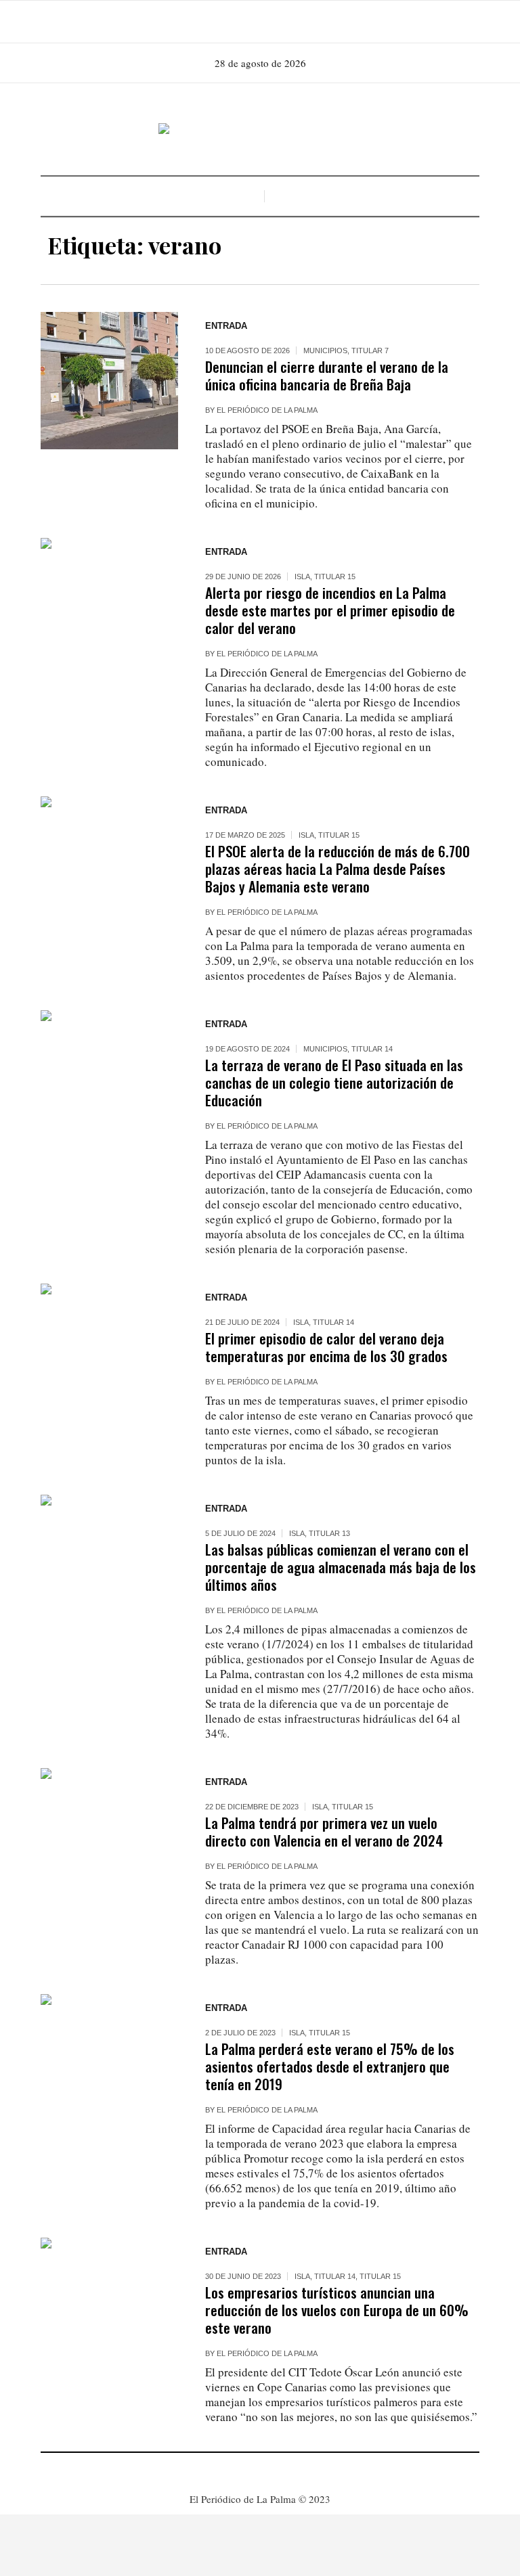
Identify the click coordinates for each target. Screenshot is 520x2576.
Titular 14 (372, 1049)
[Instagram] (259, 22)
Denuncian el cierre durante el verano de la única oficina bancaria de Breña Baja (327, 375)
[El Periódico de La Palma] (260, 129)
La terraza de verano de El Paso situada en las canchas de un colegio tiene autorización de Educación (334, 1082)
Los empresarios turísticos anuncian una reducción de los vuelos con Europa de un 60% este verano (337, 2310)
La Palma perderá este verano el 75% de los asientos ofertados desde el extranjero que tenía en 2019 (330, 2066)
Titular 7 (370, 351)
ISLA (302, 577)
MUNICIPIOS (325, 351)
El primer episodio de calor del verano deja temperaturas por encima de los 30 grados (326, 1347)
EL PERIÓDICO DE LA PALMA (267, 410)
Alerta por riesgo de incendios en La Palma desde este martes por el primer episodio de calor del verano (330, 610)
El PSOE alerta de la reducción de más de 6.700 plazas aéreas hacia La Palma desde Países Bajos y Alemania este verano (338, 868)
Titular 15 (335, 577)
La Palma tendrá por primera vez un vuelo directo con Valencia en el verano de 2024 (324, 1831)
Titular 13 (329, 1533)
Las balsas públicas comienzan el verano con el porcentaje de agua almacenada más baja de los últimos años (341, 1567)
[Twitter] (278, 22)
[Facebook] (240, 22)
